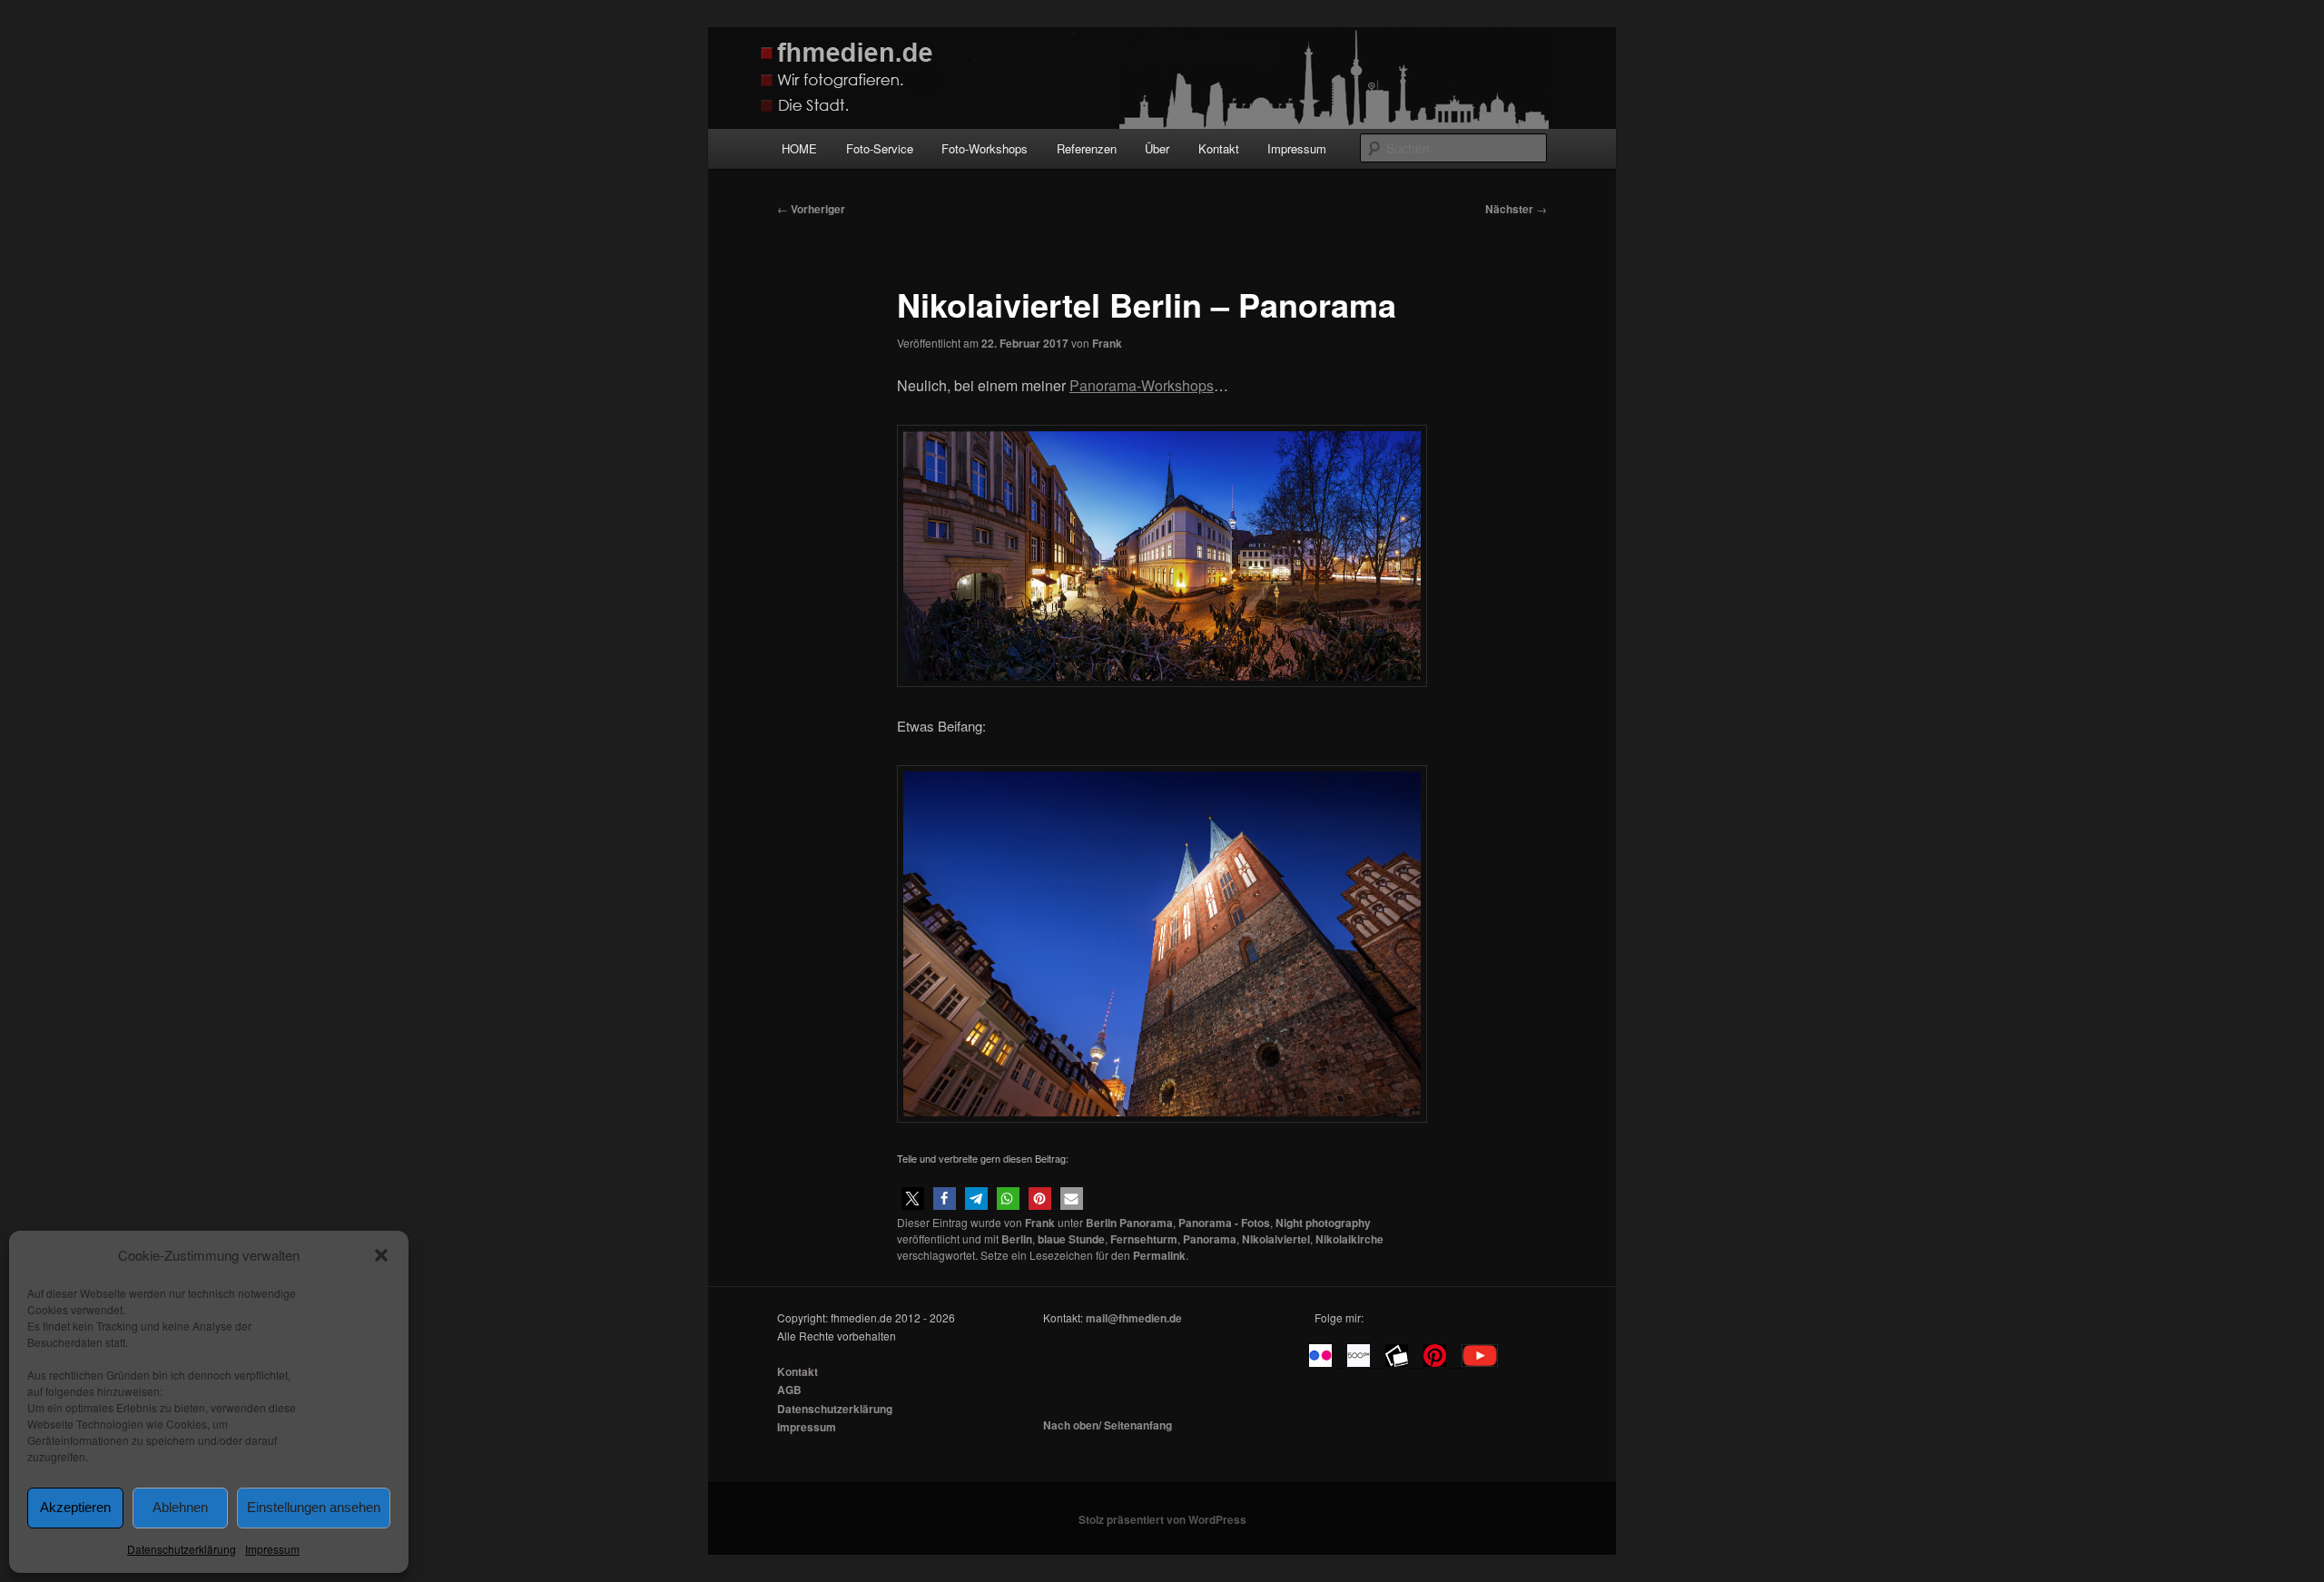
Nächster (1516, 209)
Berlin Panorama (1129, 1223)
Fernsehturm (1144, 1239)
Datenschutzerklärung (182, 1549)
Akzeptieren (75, 1507)
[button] (381, 1255)
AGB (789, 1390)
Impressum (272, 1549)
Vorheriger (811, 209)
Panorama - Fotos (1224, 1223)
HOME (799, 148)
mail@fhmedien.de (1134, 1318)
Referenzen (1087, 148)
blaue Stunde (1071, 1239)
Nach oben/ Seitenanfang (1108, 1425)
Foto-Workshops (985, 148)
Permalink (1159, 1255)
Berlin (1017, 1239)
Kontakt (1219, 148)
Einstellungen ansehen (314, 1507)
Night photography (1323, 1223)
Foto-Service (880, 148)
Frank (1107, 343)
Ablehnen (180, 1507)
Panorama (1210, 1239)
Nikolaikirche (1349, 1239)
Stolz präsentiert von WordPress (1162, 1519)
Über (1157, 148)
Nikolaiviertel (1276, 1239)
